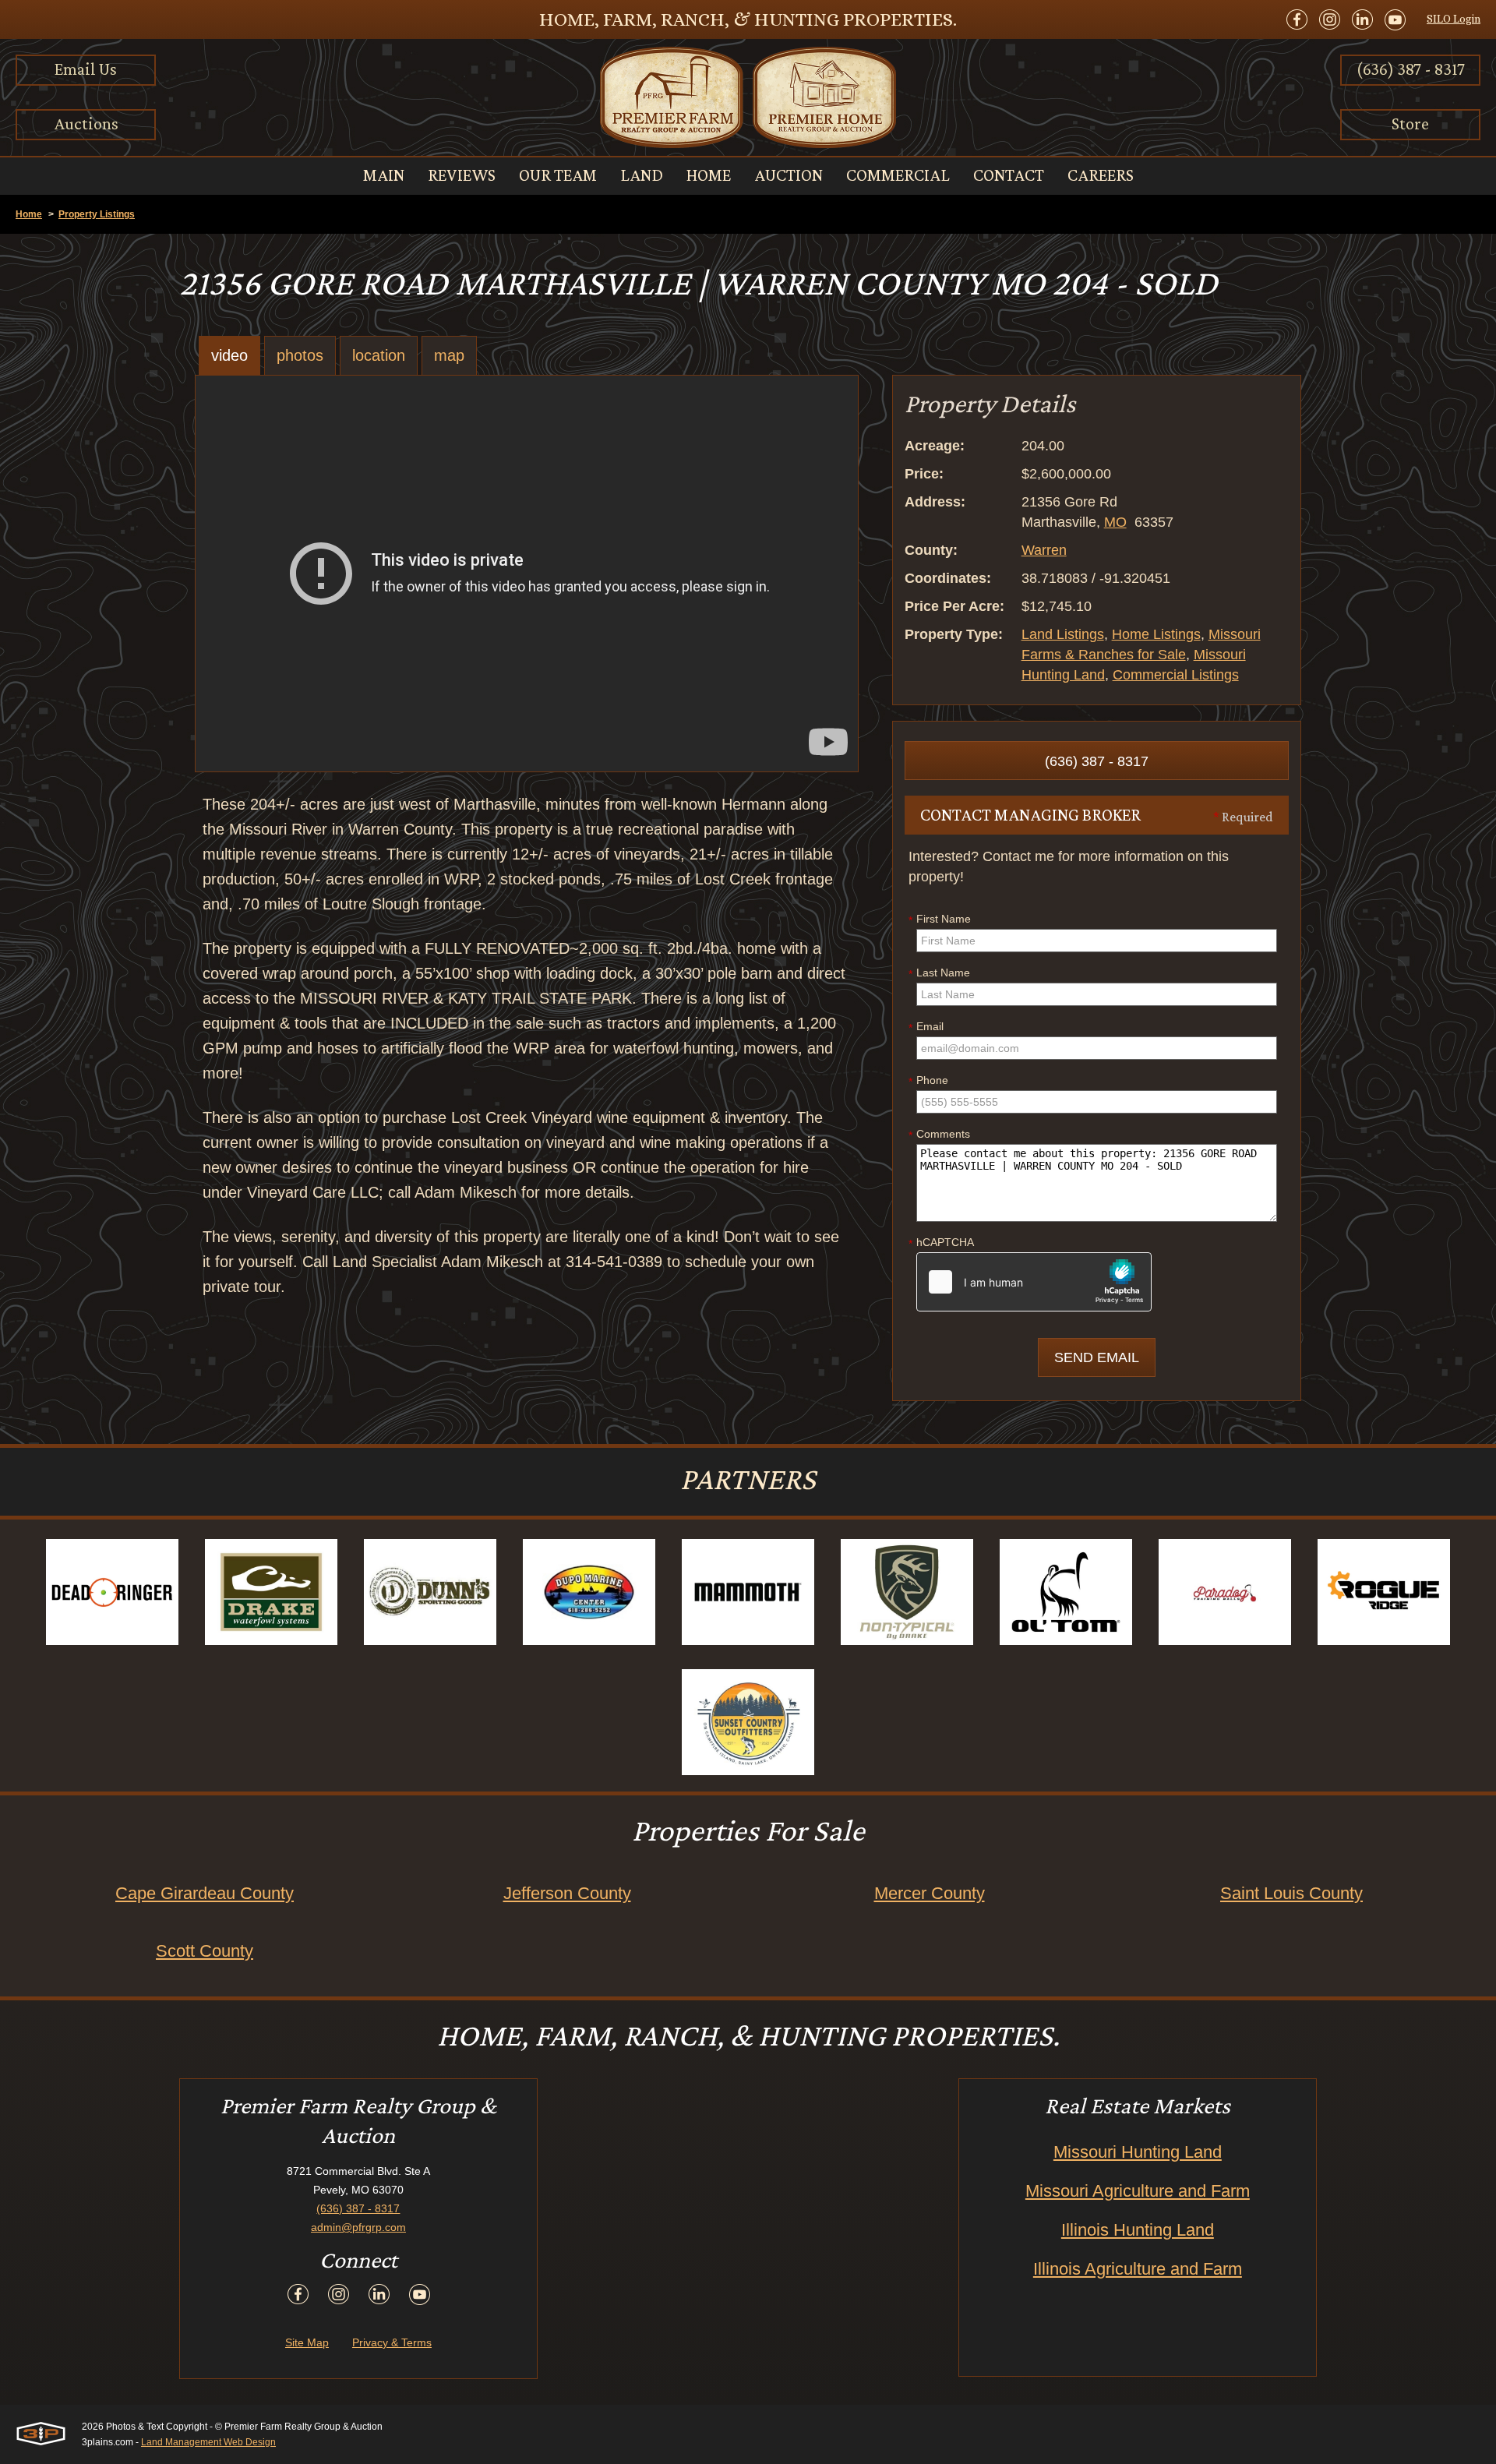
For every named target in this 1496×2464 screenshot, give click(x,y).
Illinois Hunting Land (1138, 2230)
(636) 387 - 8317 (1411, 69)
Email (926, 1027)
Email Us (86, 69)
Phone (928, 1081)
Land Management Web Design (208, 2442)
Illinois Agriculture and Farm (1138, 2269)
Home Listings (1156, 634)
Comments (939, 1135)
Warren (1044, 550)
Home (29, 214)
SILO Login (1454, 19)
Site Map (307, 2342)
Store (1410, 124)
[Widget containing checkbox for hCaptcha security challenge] (1034, 1282)
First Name (940, 920)
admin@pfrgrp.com (358, 2227)
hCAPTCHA (941, 1243)
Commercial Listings (1176, 675)
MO (1115, 522)
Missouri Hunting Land (1138, 2152)
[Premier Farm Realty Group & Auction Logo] (748, 97)
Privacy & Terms (392, 2342)
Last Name (939, 973)
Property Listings (97, 214)
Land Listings (1063, 634)
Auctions (86, 124)
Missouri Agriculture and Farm (1138, 2191)
